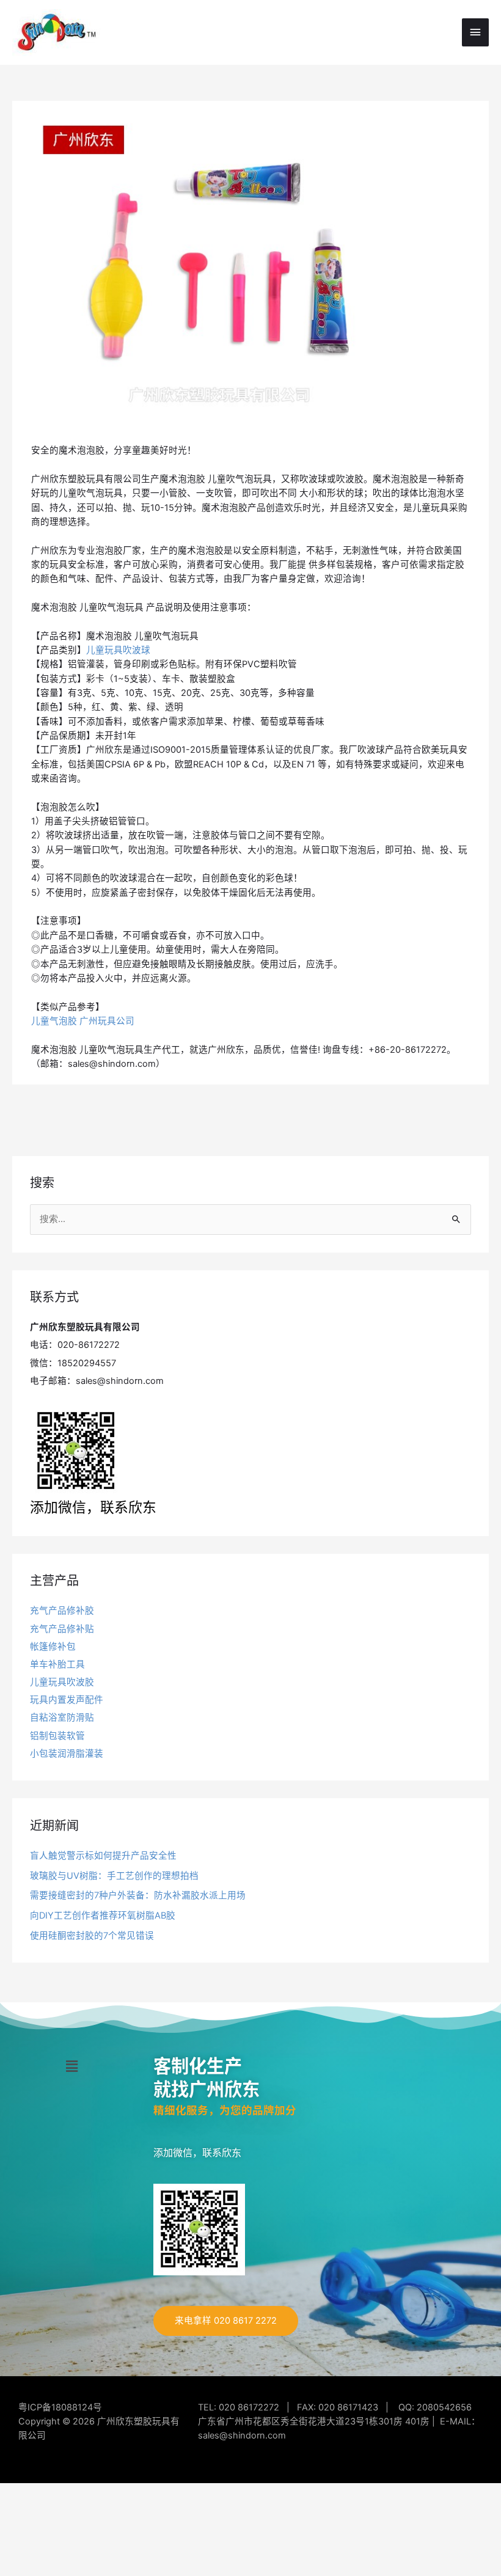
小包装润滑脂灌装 (67, 1754)
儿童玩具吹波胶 (62, 1682)
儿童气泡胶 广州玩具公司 (83, 1021)
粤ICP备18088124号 (60, 2407)
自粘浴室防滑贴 (62, 1718)
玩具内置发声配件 (67, 1700)
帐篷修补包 (53, 1647)
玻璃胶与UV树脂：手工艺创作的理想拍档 (114, 1876)
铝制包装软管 (57, 1736)
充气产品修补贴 (62, 1629)
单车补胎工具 (57, 1664)
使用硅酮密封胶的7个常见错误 (92, 1936)
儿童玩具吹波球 (118, 650)
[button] (72, 2066)
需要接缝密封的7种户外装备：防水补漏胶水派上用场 (138, 1895)
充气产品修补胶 (62, 1611)
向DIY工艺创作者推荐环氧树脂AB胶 (103, 1916)
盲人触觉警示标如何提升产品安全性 (103, 1856)
